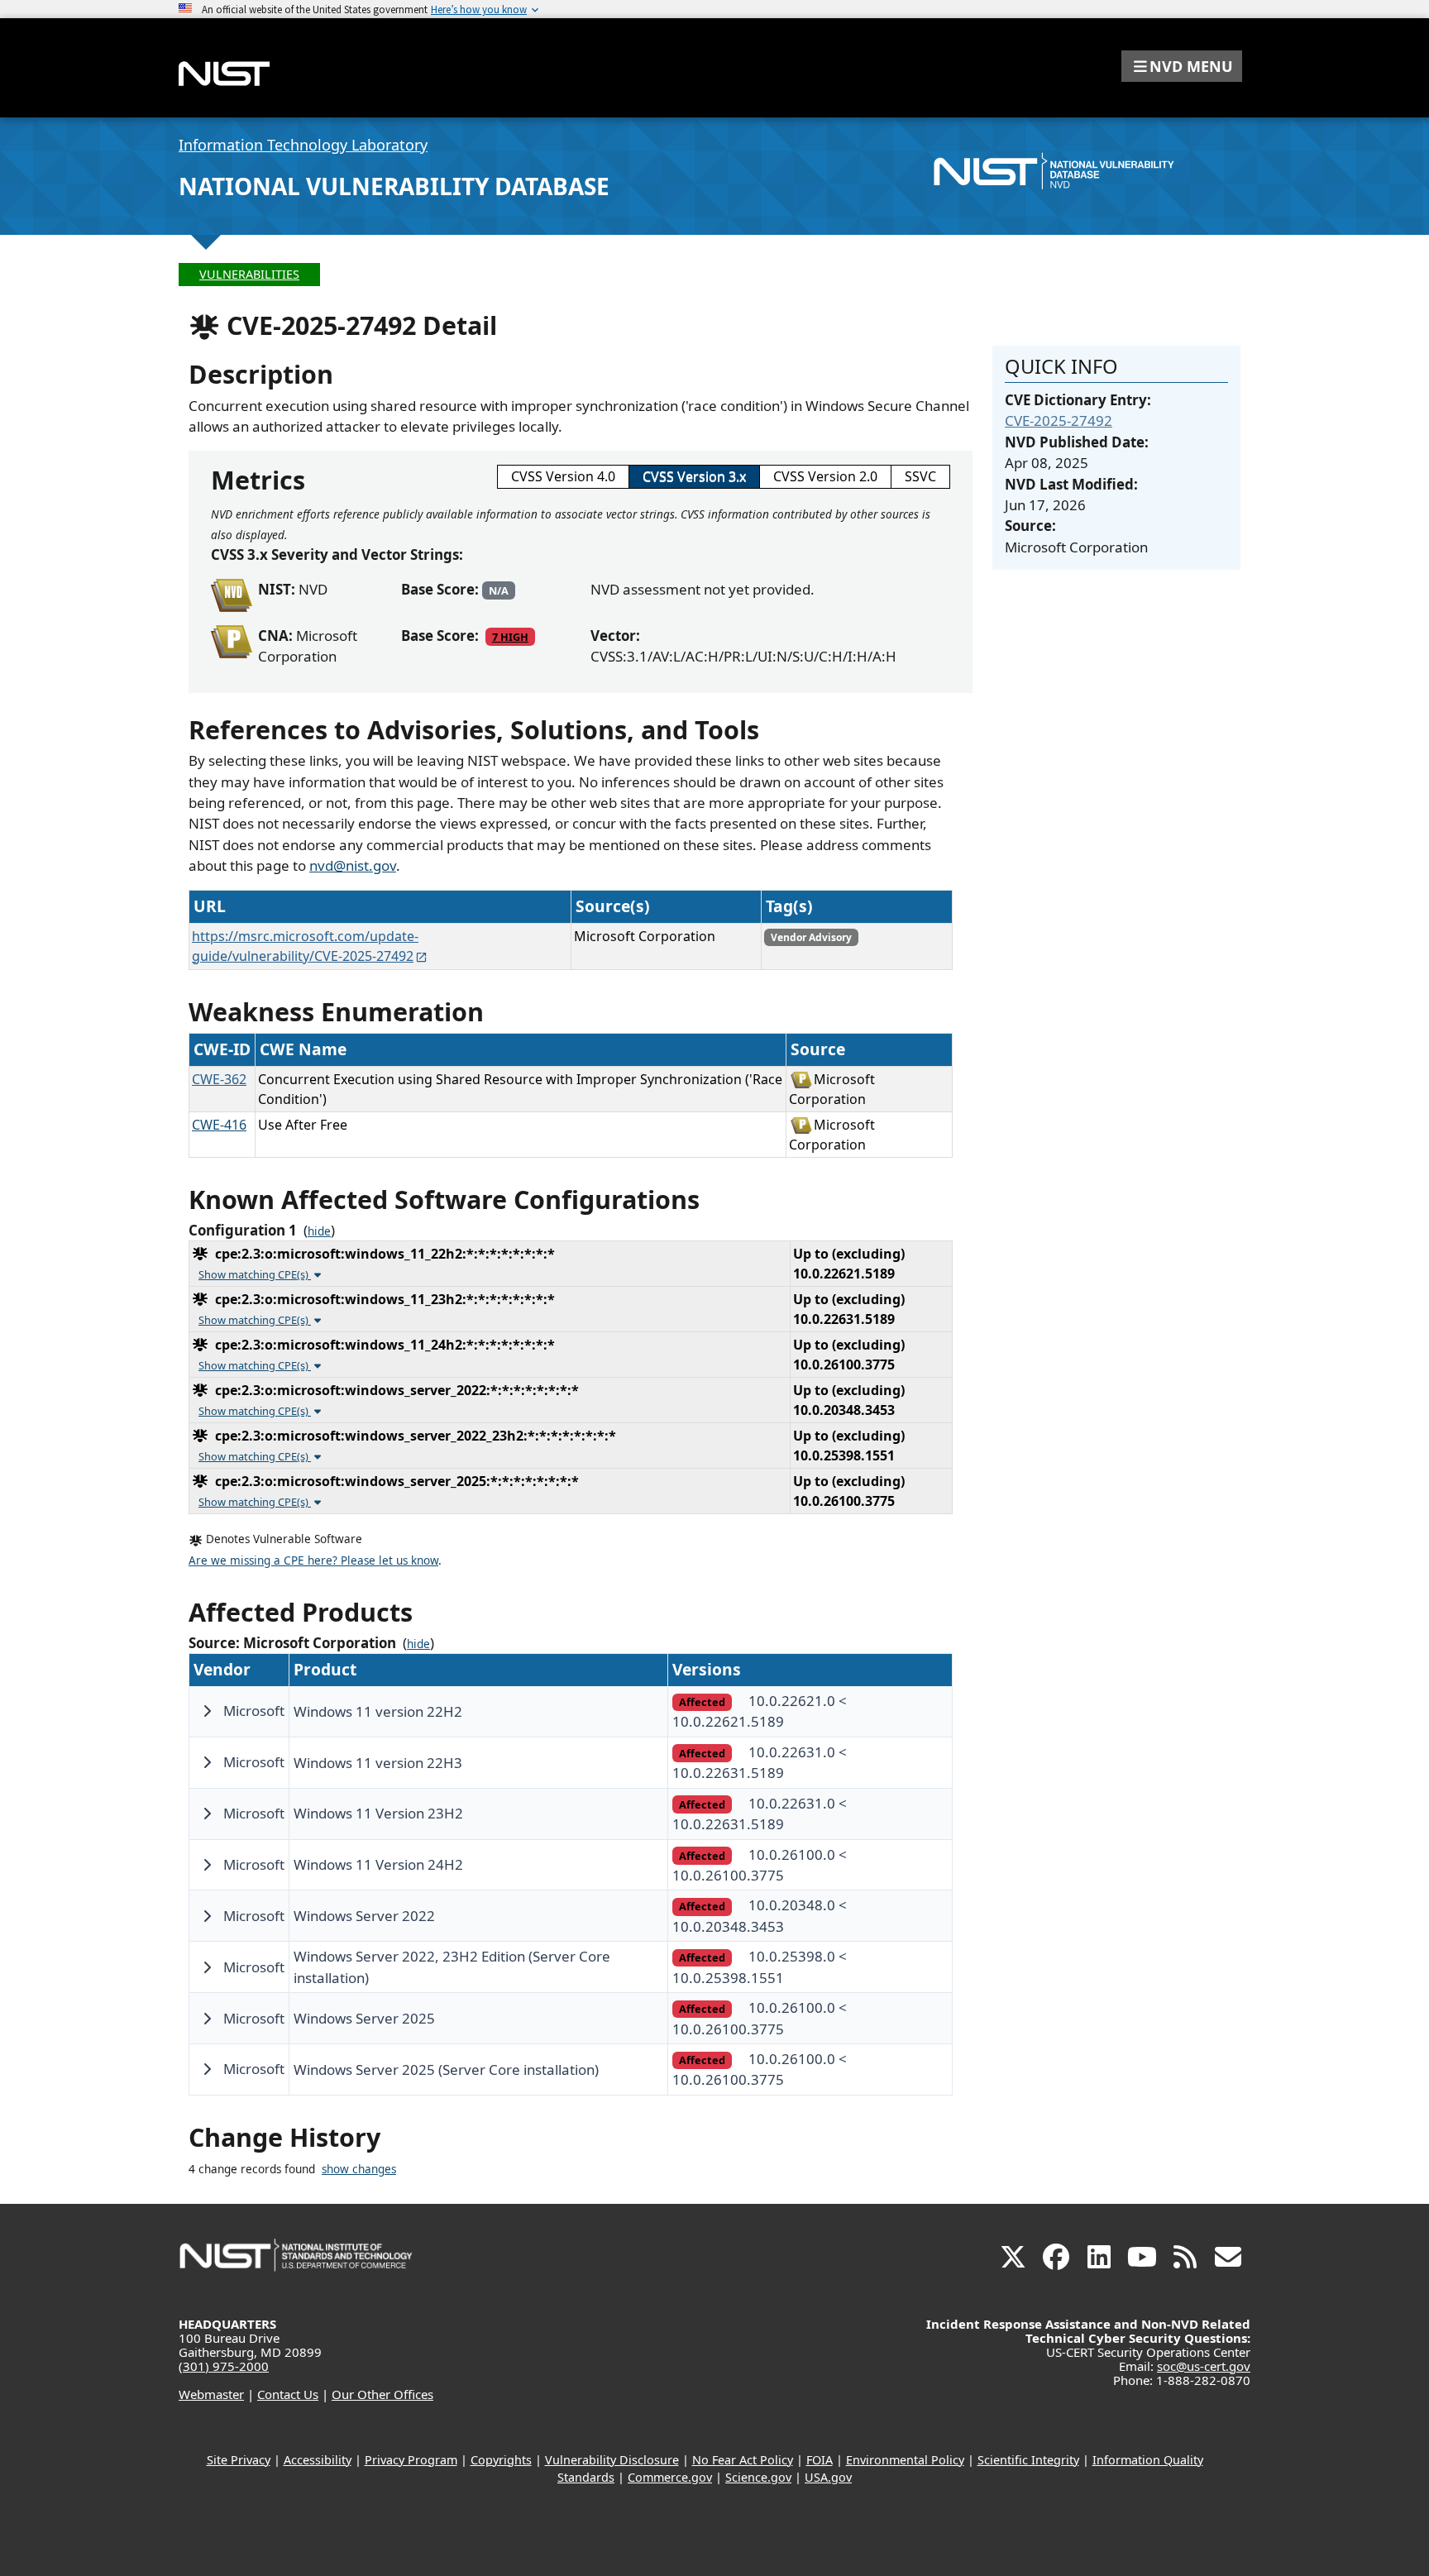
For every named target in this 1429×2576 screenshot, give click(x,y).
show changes (359, 2169)
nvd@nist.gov (353, 865)
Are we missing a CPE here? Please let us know (313, 1560)
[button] (1182, 66)
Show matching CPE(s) (255, 1274)
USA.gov (828, 2477)
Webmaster (211, 2394)
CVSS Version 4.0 (563, 476)
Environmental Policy (905, 2460)
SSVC (920, 476)
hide (319, 1231)
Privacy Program (411, 2460)
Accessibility (318, 2460)
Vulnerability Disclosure (612, 2460)
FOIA (820, 2460)
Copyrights (501, 2460)
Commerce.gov (670, 2477)
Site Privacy (239, 2460)
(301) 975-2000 (224, 2366)
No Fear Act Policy (743, 2460)
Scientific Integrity (1028, 2460)
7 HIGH (510, 637)
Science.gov (758, 2477)
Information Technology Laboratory (303, 145)
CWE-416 (219, 1125)
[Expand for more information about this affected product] (207, 1711)
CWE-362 (219, 1079)
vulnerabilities (249, 274)
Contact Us (288, 2394)
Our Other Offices (382, 2394)
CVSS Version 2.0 (825, 476)
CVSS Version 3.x (694, 476)
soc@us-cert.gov (1204, 2366)
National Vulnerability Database (394, 186)
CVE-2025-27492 (1059, 421)
